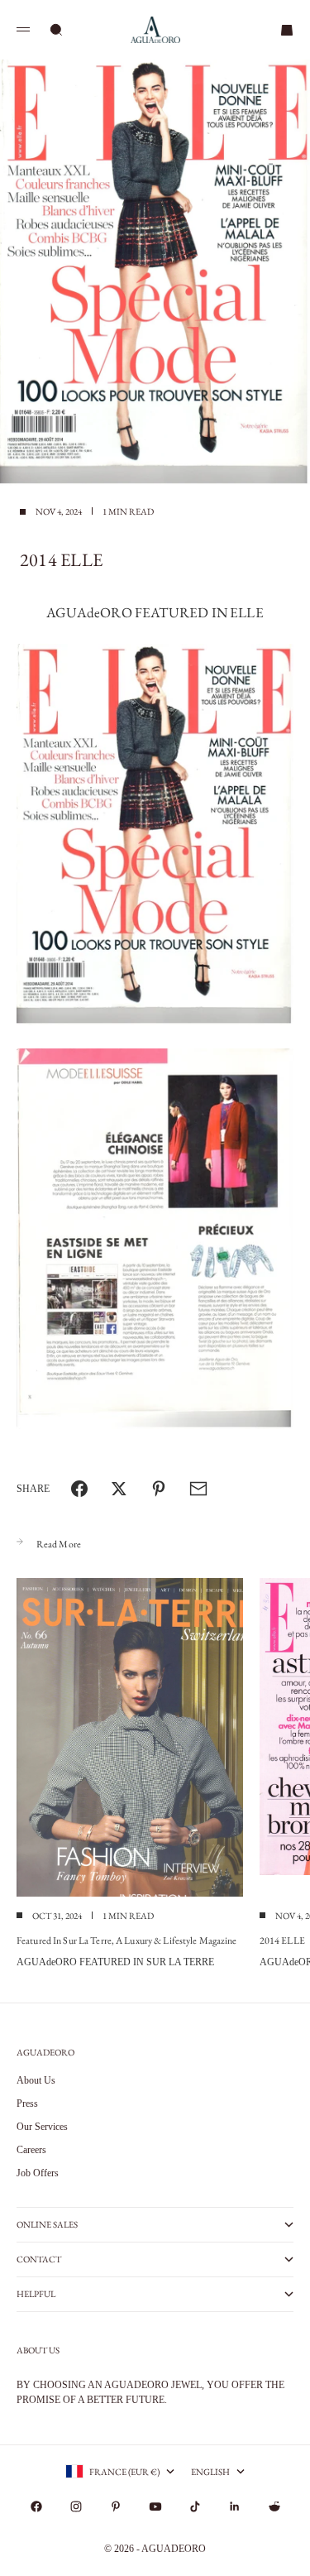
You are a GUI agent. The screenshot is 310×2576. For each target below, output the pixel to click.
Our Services (42, 2127)
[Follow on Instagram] (76, 2506)
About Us (36, 2080)
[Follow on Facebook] (36, 2506)
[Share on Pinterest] (159, 1489)
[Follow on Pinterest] (116, 2506)
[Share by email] (198, 1489)
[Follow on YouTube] (155, 2506)
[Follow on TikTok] (195, 2506)
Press (27, 2103)
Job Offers (38, 2173)
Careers (31, 2150)
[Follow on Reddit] (274, 2506)
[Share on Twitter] (119, 1489)
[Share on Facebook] (79, 1489)
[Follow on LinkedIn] (235, 2506)
